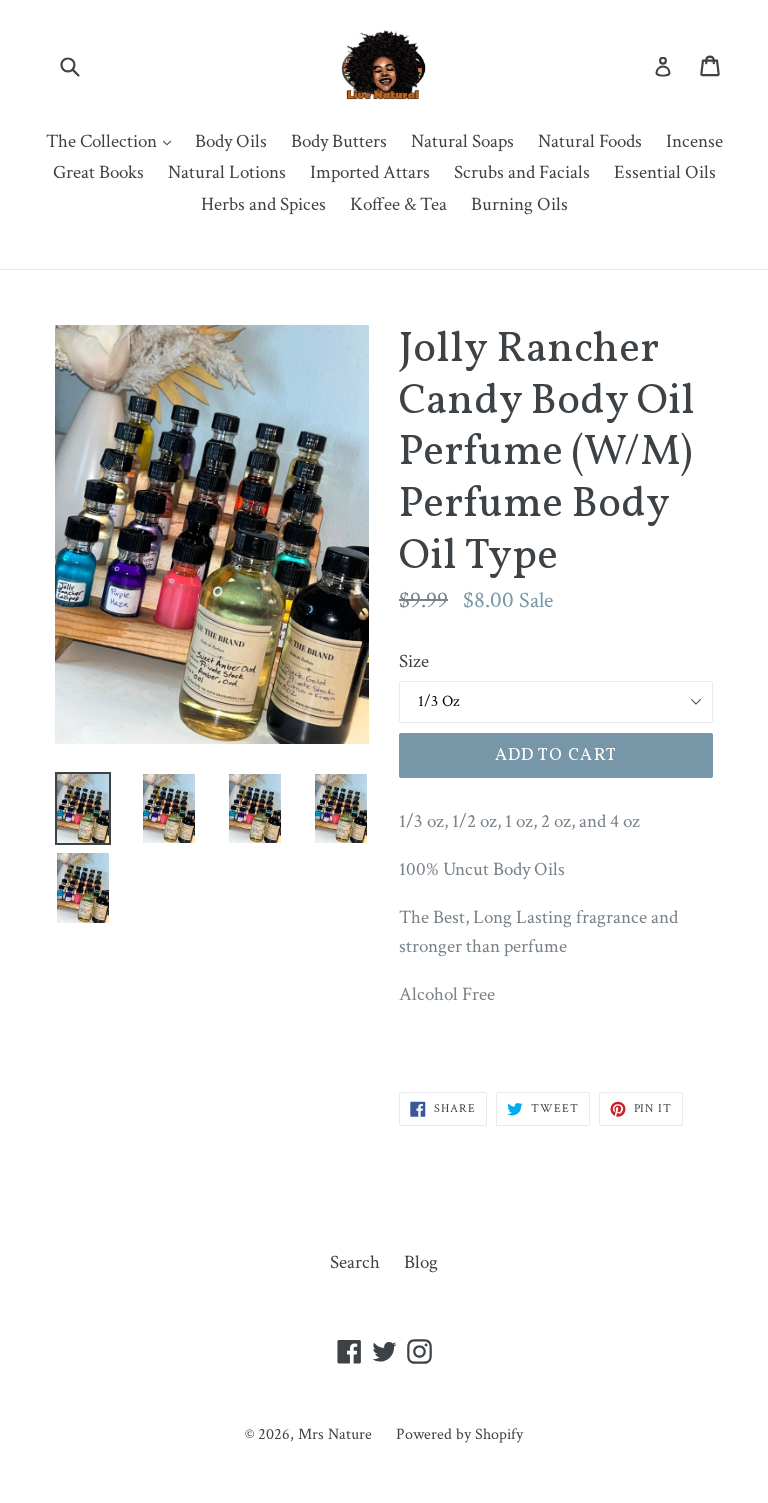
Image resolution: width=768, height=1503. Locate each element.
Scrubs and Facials (522, 172)
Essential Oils (665, 172)
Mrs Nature (337, 1434)
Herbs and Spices (263, 204)
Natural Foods (590, 141)
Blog (421, 1262)
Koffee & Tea (398, 204)
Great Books (98, 172)
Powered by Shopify (459, 1434)
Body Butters (339, 141)
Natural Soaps (462, 141)
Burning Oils (519, 204)
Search (355, 1262)
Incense (694, 141)
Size (414, 661)
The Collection (113, 141)
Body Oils (231, 141)
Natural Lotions (227, 172)
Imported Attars (370, 172)
